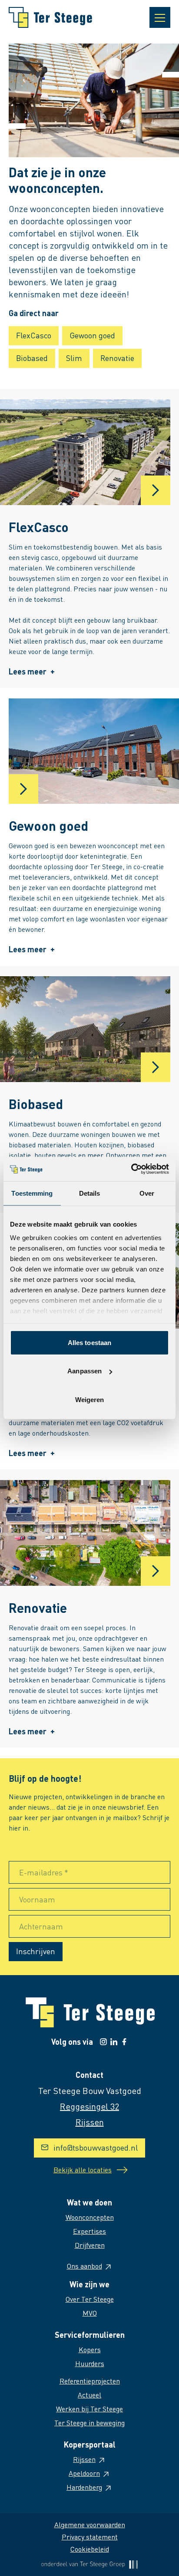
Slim (74, 358)
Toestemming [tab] (32, 1193)
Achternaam (41, 1926)
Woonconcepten (90, 2217)
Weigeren (90, 1399)
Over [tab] (147, 1193)
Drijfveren (90, 2245)
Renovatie (117, 358)
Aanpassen (85, 1371)
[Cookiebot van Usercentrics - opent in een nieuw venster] (131, 1169)
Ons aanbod (85, 2266)
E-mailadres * (44, 1872)
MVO (90, 2313)
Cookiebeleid (90, 2549)
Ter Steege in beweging (89, 2423)
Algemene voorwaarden (90, 2524)
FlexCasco (34, 335)
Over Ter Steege (90, 2299)
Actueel (89, 2395)
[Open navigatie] (160, 17)
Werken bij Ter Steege (89, 2409)
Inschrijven (36, 1951)
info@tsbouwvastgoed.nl (96, 2147)
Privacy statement (90, 2537)
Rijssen (84, 2459)
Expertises (89, 2231)
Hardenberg (84, 2487)
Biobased (32, 358)
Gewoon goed (92, 335)
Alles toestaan (89, 1342)
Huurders (90, 2363)
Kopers (90, 2349)
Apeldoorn (84, 2473)
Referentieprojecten (90, 2381)
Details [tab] (90, 1193)
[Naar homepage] (50, 17)
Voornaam (37, 1899)
